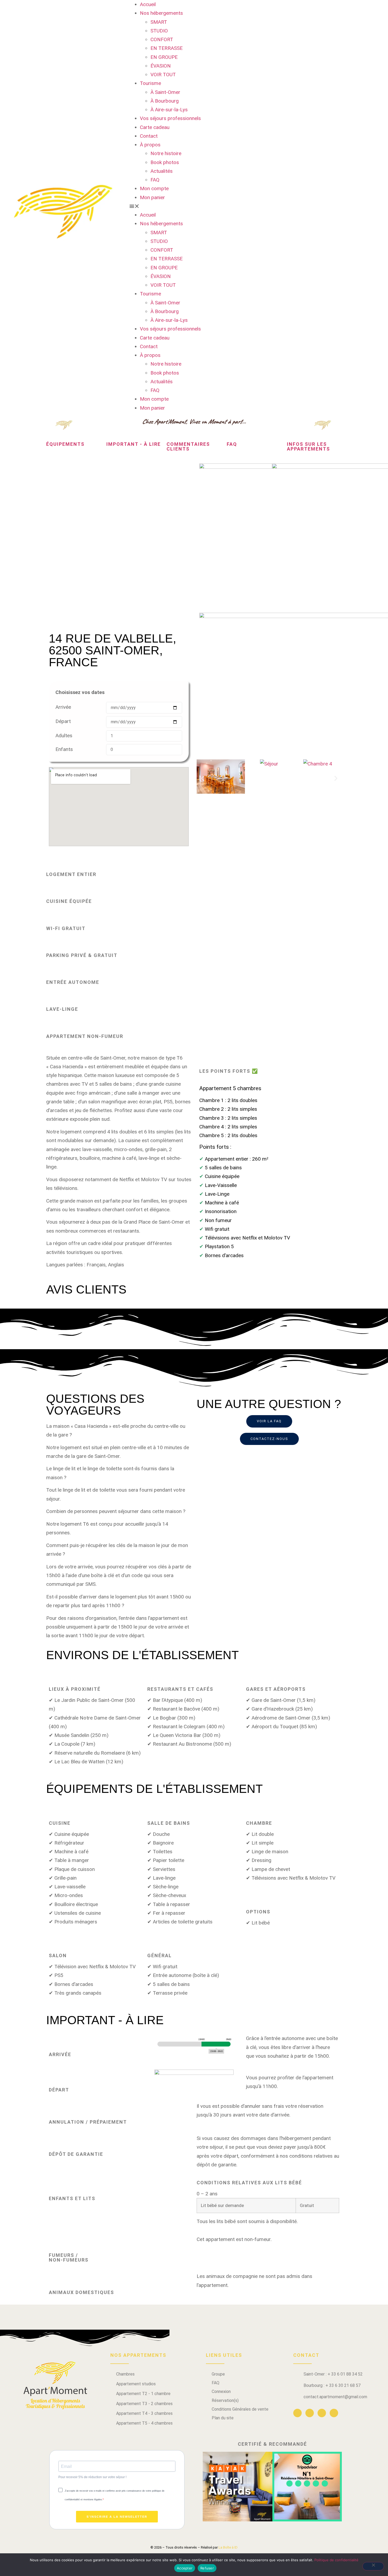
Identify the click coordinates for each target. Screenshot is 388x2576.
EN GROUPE (164, 57)
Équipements (65, 444)
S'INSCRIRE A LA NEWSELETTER (117, 2517)
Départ (63, 721)
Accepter (185, 2568)
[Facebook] (297, 2413)
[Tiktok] (334, 2413)
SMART (159, 22)
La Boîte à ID (228, 2547)
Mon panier (152, 197)
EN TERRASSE (167, 48)
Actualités (162, 171)
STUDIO (159, 31)
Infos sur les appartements (308, 446)
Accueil (148, 4)
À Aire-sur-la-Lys (169, 110)
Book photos (165, 162)
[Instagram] (322, 2413)
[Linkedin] (310, 2413)
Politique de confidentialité (336, 2560)
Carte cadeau (155, 127)
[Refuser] (373, 2566)
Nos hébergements (161, 13)
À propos (150, 145)
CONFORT (162, 39)
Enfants (64, 749)
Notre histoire (166, 153)
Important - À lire (134, 444)
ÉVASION (161, 66)
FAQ (155, 180)
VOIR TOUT (163, 75)
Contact (149, 136)
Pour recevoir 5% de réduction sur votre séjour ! (92, 2477)
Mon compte (154, 188)
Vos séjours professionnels (170, 118)
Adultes (64, 736)
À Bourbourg (165, 101)
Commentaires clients (188, 446)
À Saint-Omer (165, 92)
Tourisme (150, 83)
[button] (194, 206)
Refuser (207, 2568)
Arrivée (63, 707)
